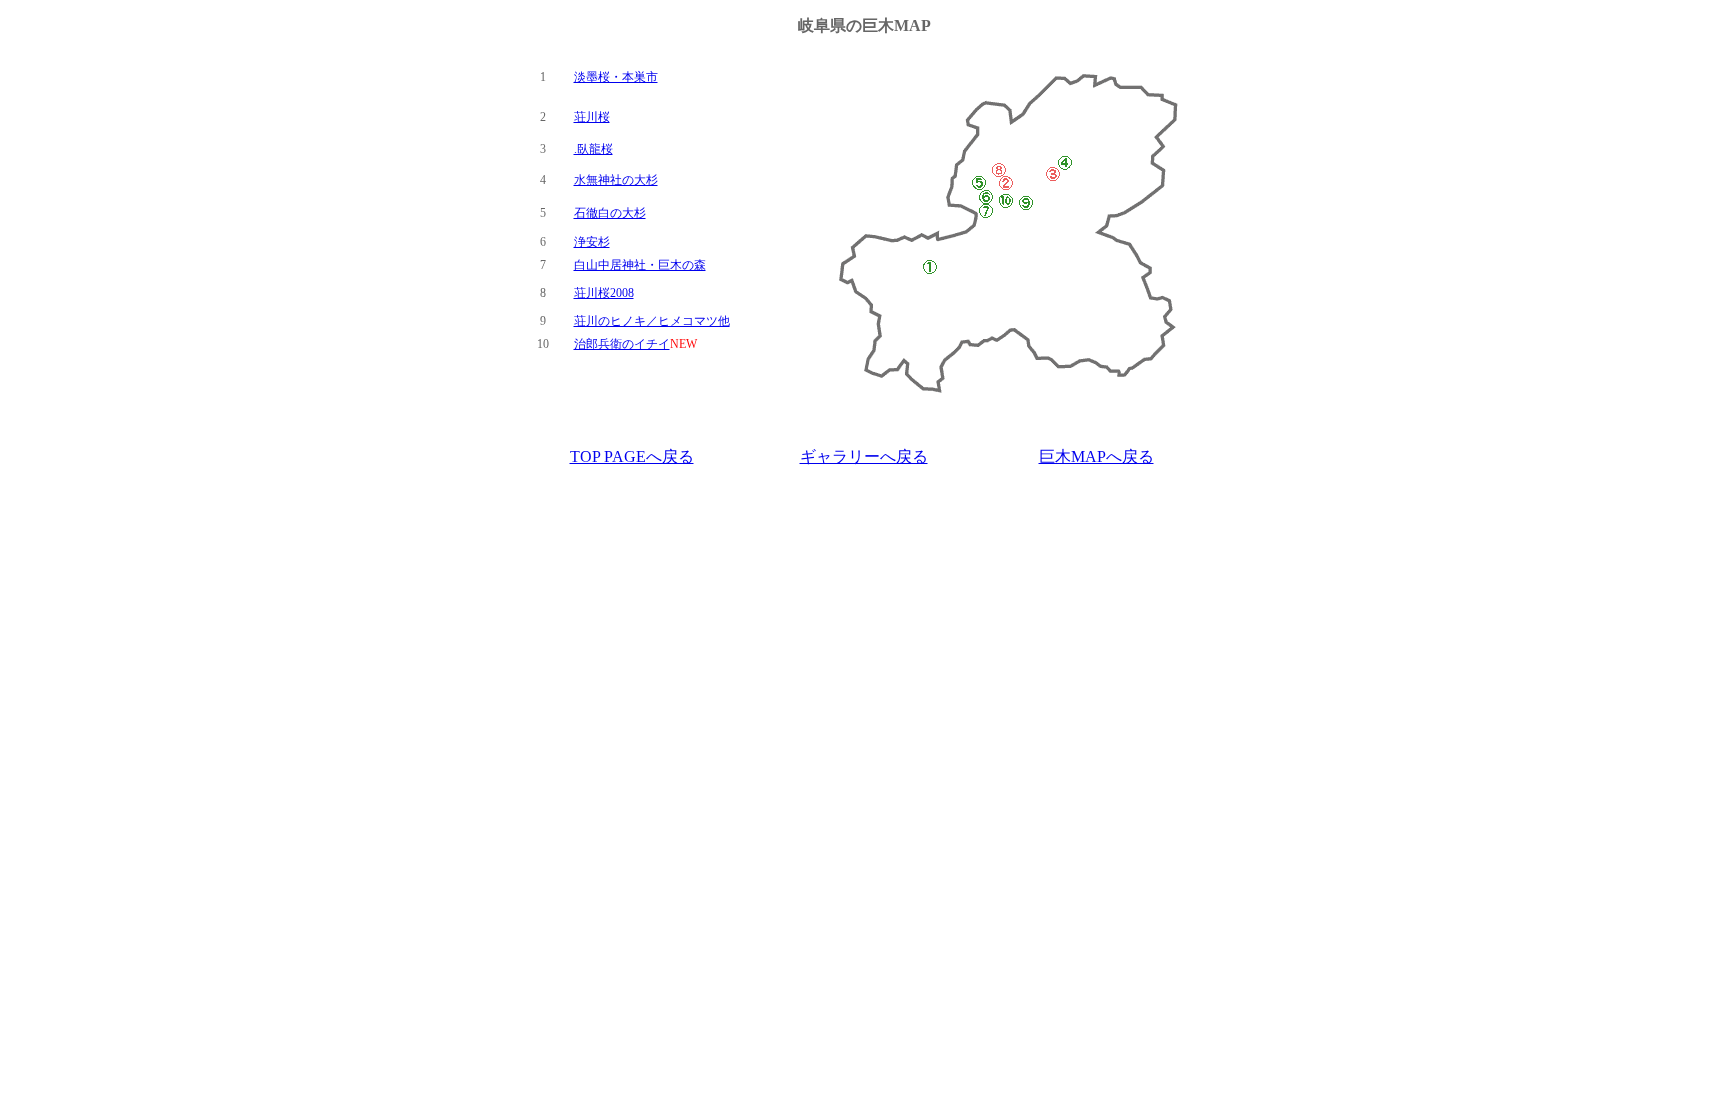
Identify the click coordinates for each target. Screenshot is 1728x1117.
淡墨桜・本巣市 (616, 77)
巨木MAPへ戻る (1096, 456)
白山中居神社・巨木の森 (640, 265)
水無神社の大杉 (616, 180)
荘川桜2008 (604, 293)
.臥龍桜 (593, 149)
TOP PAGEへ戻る (632, 456)
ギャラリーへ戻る (864, 456)
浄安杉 (592, 242)
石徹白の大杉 (610, 213)
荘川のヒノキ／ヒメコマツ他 (652, 321)
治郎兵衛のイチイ (622, 344)
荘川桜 (592, 117)
